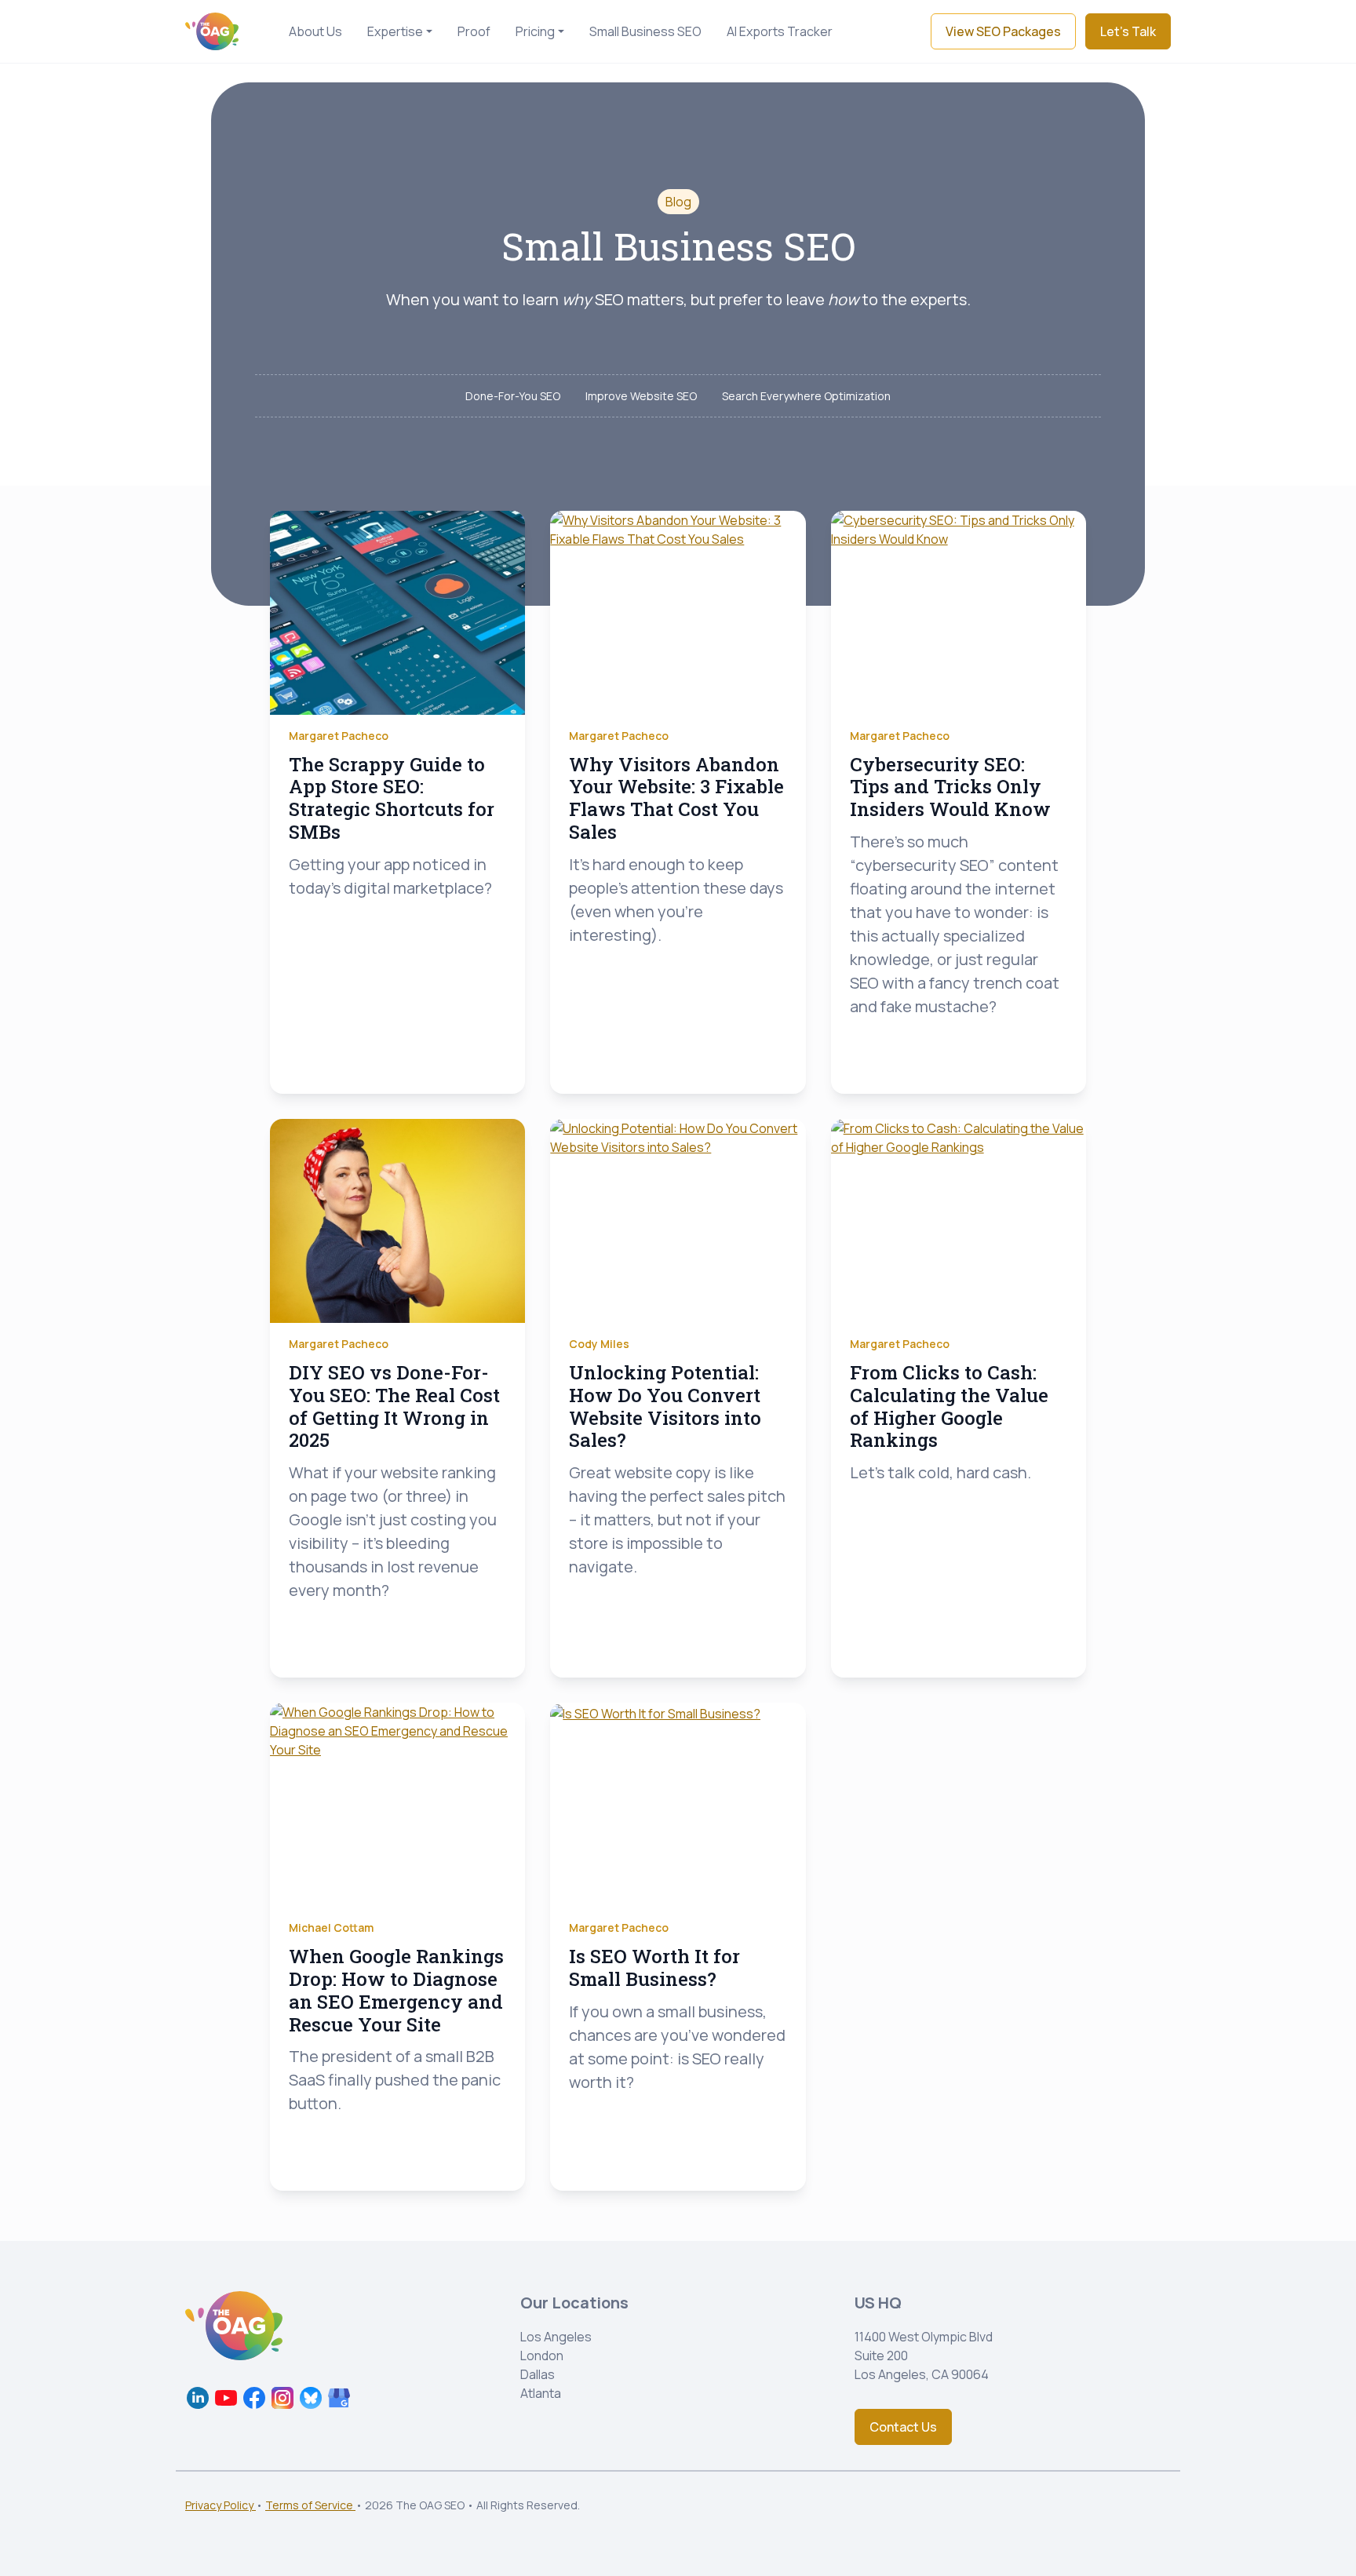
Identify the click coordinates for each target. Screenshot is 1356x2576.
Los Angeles (556, 2337)
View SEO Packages (1003, 31)
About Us (315, 31)
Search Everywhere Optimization (806, 396)
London (542, 2356)
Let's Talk (1128, 31)
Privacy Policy (221, 2505)
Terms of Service (310, 2505)
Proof (474, 31)
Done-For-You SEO (513, 396)
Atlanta (541, 2393)
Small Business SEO (645, 31)
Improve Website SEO (641, 396)
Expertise (395, 31)
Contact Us (903, 2427)
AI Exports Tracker (780, 31)
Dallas (538, 2374)
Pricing (535, 31)
